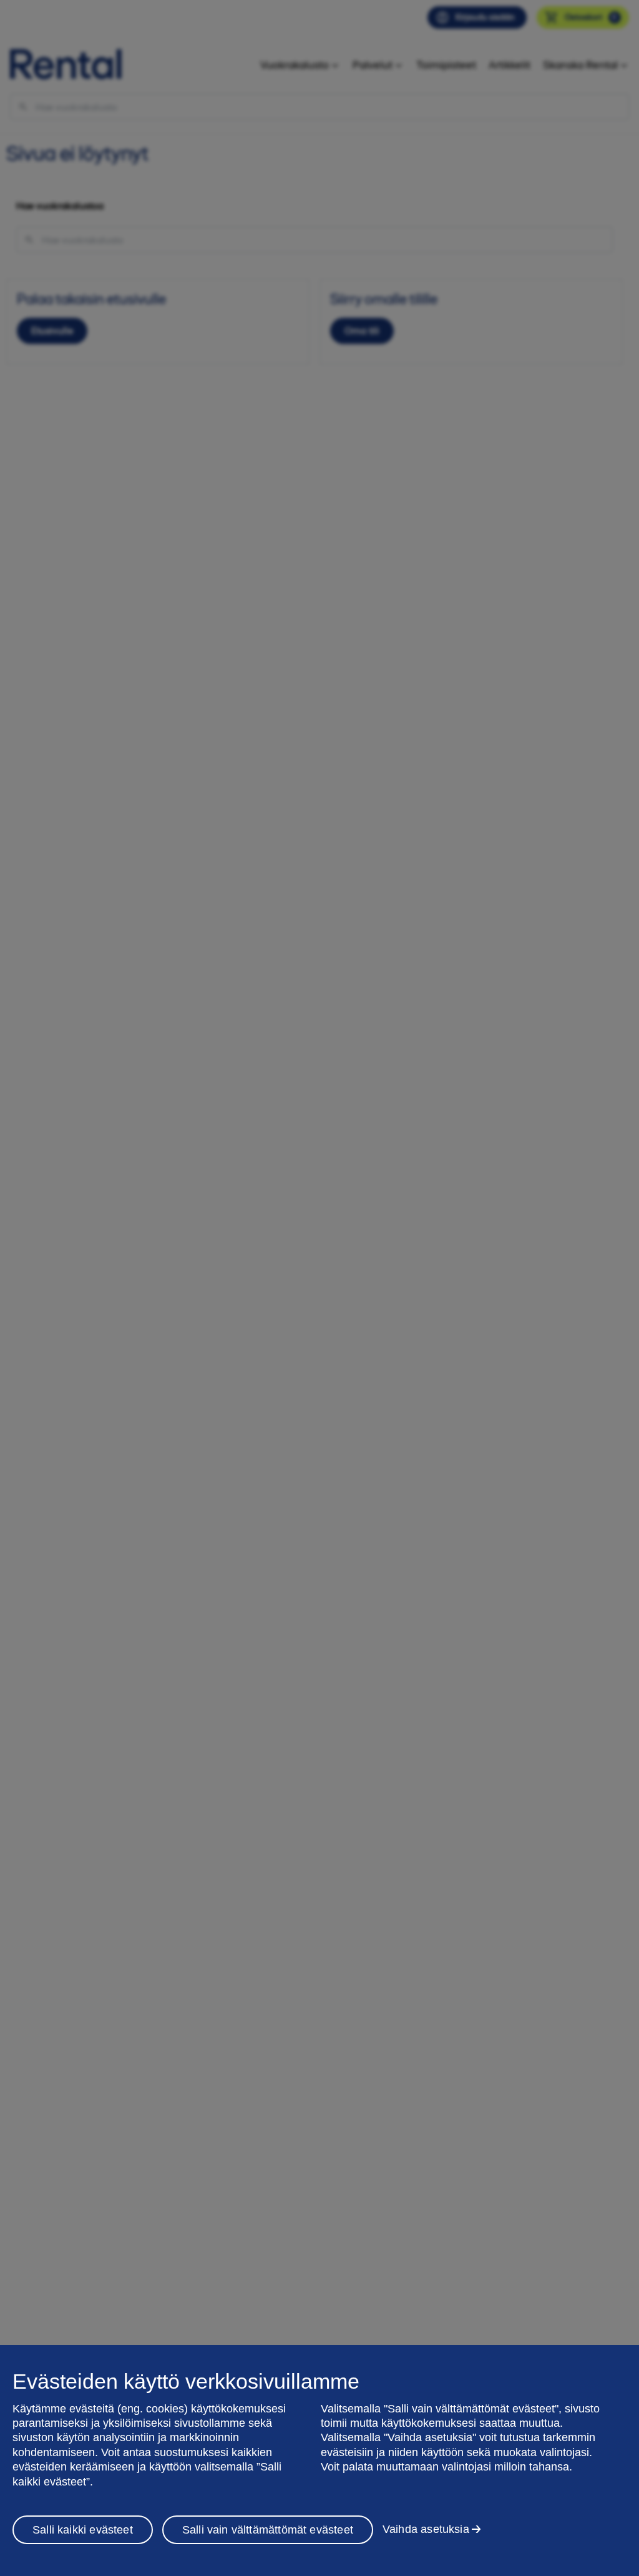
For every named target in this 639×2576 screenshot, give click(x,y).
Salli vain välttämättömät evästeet (268, 2530)
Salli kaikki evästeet (83, 2530)
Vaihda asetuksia (426, 2529)
